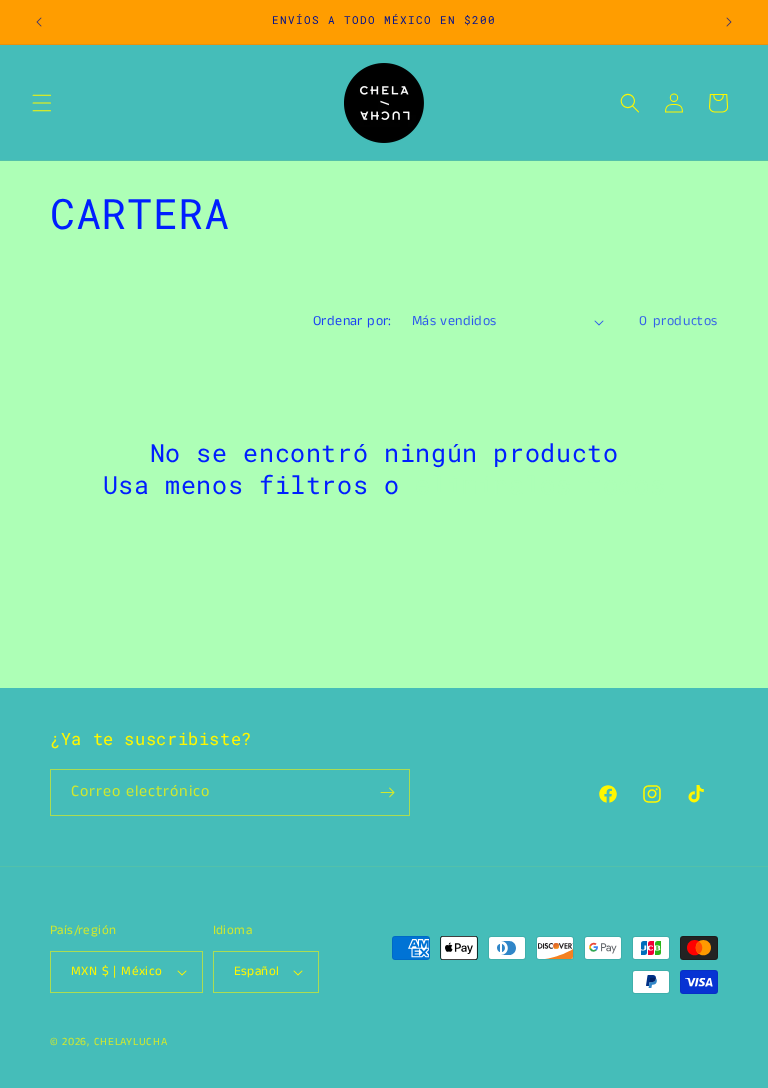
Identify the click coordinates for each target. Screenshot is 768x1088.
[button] (42, 103)
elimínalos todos (540, 485)
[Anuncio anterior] (39, 22)
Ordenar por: (352, 321)
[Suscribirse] (387, 792)
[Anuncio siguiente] (729, 22)
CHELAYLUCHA (131, 1042)
